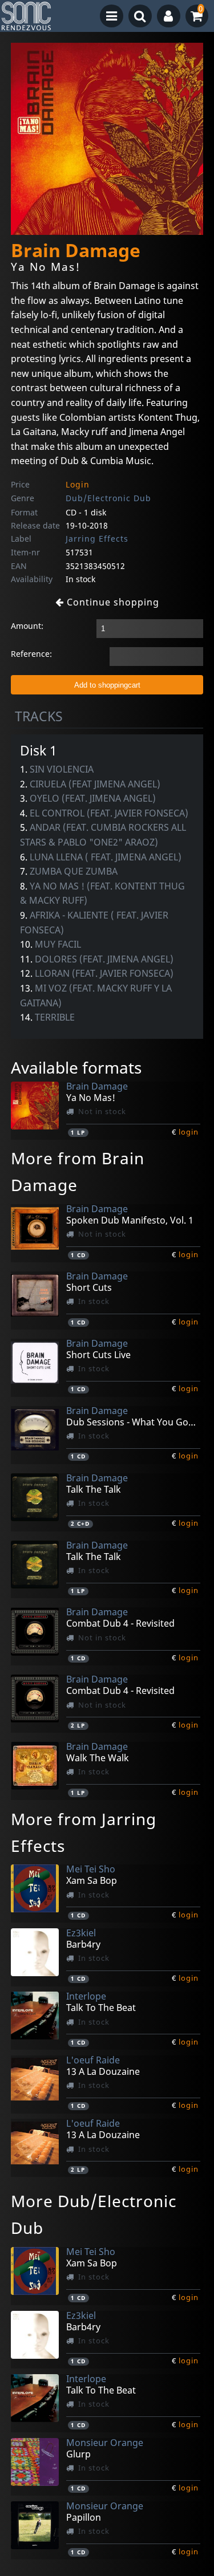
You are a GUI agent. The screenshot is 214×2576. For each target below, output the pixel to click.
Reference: (31, 654)
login (189, 1132)
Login (78, 484)
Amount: (27, 626)
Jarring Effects (97, 539)
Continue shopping (112, 602)
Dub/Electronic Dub (108, 498)
